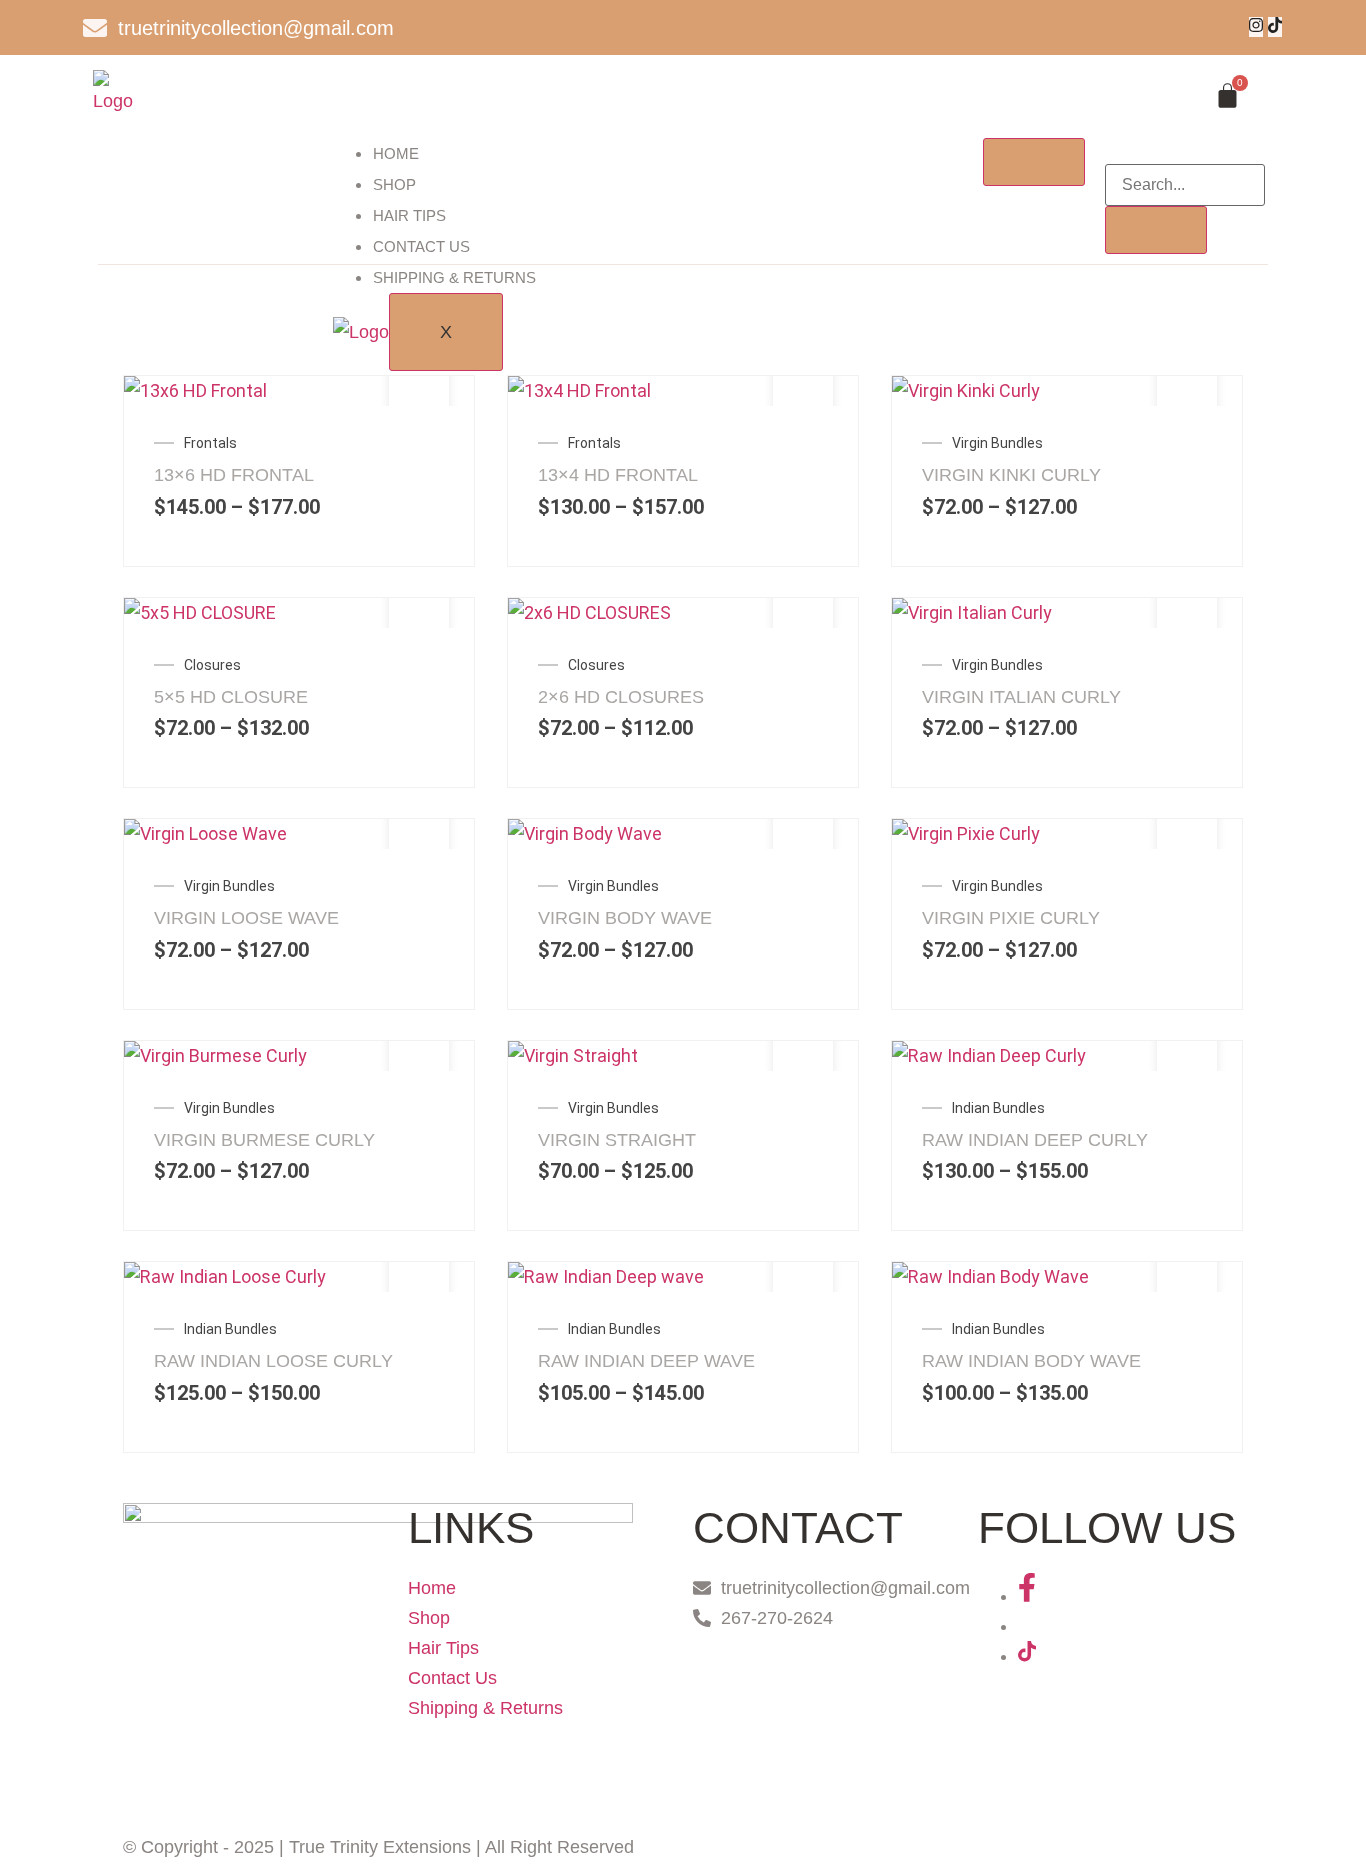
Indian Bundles (998, 1108)
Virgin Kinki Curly (1011, 475)
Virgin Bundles (997, 443)
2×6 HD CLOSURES (621, 697)
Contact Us (421, 246)
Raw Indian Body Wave (1031, 1361)
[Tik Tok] (1275, 27)
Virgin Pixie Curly (1011, 918)
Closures (212, 665)
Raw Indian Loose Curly (273, 1361)
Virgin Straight (617, 1140)
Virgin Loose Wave (246, 918)
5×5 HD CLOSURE (231, 697)
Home (396, 153)
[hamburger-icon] (1034, 162)
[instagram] (1256, 27)
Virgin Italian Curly (1021, 697)
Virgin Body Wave (625, 918)
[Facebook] (1027, 1596)
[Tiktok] (1027, 1656)
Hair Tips (409, 215)
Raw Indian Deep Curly (1035, 1140)
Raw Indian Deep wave (646, 1361)
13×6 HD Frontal (234, 475)
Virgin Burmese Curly (264, 1140)
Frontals (210, 443)
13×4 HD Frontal (618, 475)
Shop (394, 184)
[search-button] (1156, 230)
